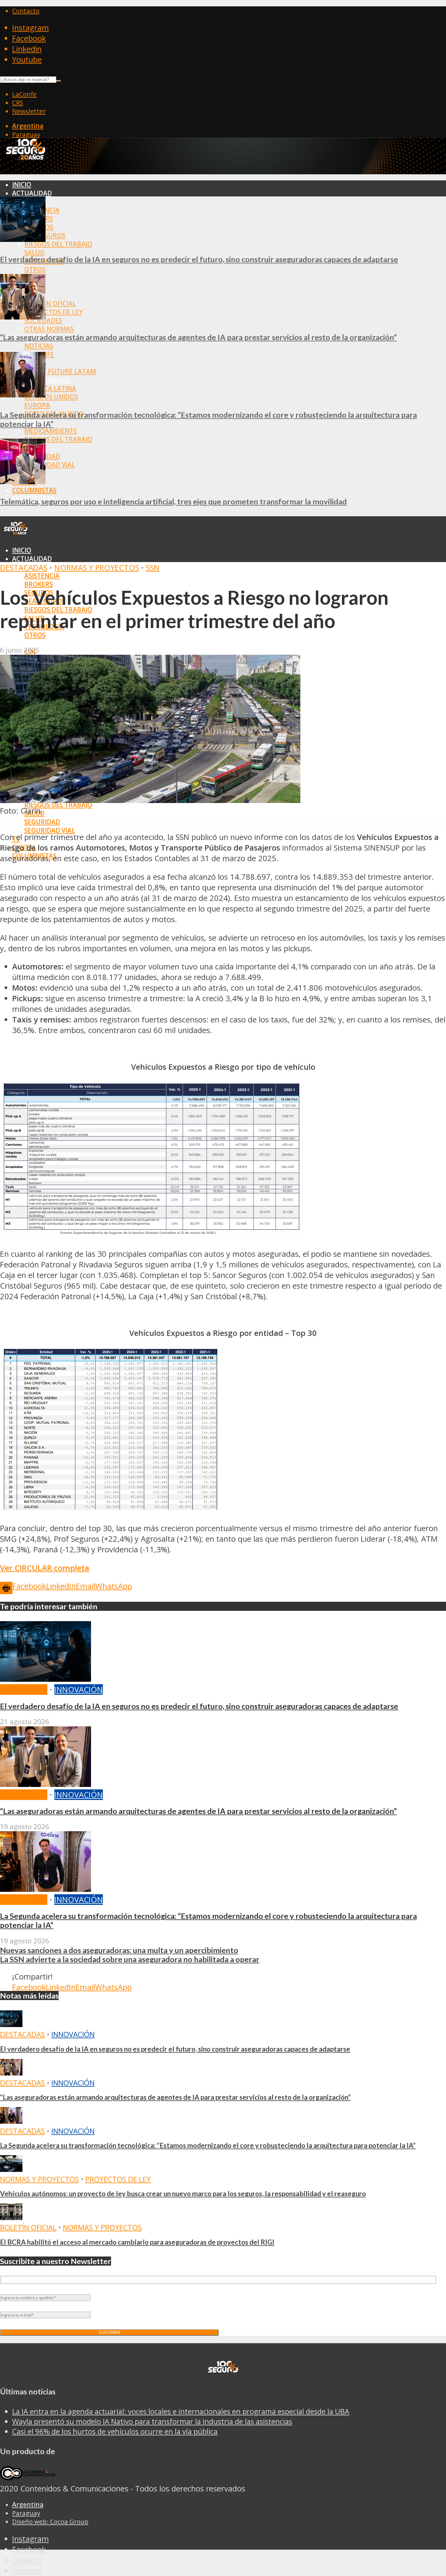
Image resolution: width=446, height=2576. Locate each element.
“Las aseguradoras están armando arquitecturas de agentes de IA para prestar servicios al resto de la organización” (198, 337)
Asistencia (42, 576)
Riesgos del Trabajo (58, 244)
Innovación (79, 1689)
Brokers (39, 584)
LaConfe (24, 94)
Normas (26, 644)
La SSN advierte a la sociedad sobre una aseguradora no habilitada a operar (130, 1959)
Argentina (28, 126)
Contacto (26, 11)
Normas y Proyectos (97, 568)
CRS (18, 102)
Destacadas (24, 568)
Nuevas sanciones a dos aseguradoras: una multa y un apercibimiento (119, 1950)
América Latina (50, 388)
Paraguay (26, 134)
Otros (35, 269)
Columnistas (34, 490)
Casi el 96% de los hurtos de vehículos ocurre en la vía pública (115, 2431)
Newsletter (29, 111)
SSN (153, 568)
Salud (34, 253)
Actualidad (32, 193)
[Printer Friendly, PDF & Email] (6, 1587)
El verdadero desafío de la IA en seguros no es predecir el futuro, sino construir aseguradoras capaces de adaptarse (199, 259)
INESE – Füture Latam (60, 371)
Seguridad (42, 822)
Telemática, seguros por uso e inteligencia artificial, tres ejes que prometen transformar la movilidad (173, 501)
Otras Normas (49, 329)
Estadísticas (33, 864)
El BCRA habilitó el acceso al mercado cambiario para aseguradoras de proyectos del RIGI (137, 2242)
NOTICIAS (39, 346)
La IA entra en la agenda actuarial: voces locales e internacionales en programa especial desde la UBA (181, 2411)
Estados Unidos (51, 397)
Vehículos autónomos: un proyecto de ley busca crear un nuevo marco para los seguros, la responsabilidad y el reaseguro (183, 2194)
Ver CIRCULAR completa (45, 1568)
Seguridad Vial (50, 465)
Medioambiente (51, 431)
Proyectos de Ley (53, 312)
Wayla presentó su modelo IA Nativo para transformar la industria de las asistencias (152, 2421)
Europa (37, 405)
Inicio (22, 185)
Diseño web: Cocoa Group (50, 2521)
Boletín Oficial (50, 303)
